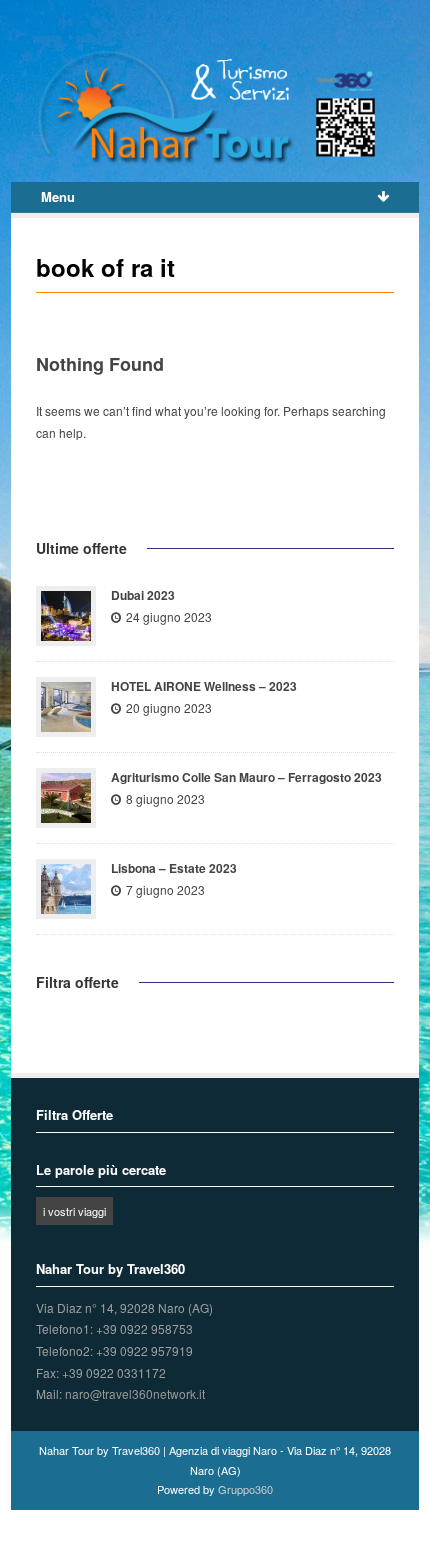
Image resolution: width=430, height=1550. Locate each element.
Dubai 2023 (143, 595)
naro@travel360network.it (135, 1393)
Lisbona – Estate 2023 (174, 868)
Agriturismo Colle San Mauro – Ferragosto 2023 (246, 777)
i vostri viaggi (74, 1211)
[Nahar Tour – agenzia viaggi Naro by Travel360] (215, 108)
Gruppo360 (245, 1489)
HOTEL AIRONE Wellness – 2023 (204, 686)
